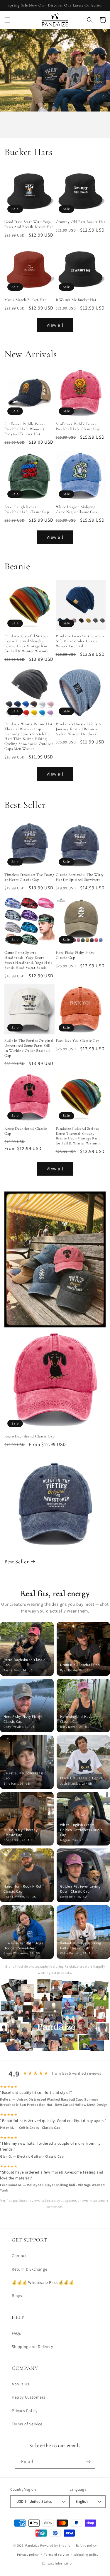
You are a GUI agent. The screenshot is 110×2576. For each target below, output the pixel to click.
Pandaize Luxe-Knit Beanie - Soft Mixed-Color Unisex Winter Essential (80, 641)
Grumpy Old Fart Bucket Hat (81, 222)
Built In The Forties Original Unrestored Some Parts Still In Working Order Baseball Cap (29, 1048)
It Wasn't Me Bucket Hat (76, 300)
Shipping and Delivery (32, 2347)
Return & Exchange (29, 2269)
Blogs (17, 2296)
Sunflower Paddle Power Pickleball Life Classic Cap (78, 426)
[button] (7, 20)
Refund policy (86, 2545)
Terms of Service (27, 2424)
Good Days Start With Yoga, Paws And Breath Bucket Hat (29, 224)
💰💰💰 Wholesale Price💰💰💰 (43, 2282)
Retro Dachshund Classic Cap (26, 1131)
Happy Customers (29, 2397)
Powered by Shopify (55, 2545)
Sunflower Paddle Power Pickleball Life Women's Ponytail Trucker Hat (25, 429)
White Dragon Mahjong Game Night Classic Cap (77, 509)
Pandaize (32, 2545)
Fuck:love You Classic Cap (78, 1041)
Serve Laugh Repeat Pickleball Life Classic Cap (27, 509)
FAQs (16, 2333)
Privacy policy (28, 2555)
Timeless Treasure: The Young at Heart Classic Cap (29, 877)
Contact (19, 2256)
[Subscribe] (89, 2462)
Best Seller (17, 1562)
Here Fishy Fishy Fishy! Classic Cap (76, 955)
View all (55, 325)
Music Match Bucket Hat (25, 300)
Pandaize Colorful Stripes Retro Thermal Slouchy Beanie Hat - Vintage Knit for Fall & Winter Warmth (27, 643)
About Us (21, 2384)
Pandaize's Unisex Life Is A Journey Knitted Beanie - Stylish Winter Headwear (78, 729)
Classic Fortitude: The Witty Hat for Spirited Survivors (80, 877)
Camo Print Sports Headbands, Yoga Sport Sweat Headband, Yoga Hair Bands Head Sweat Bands (28, 960)
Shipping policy (86, 2555)
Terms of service (56, 2555)
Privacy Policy (24, 2411)
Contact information (58, 2563)
